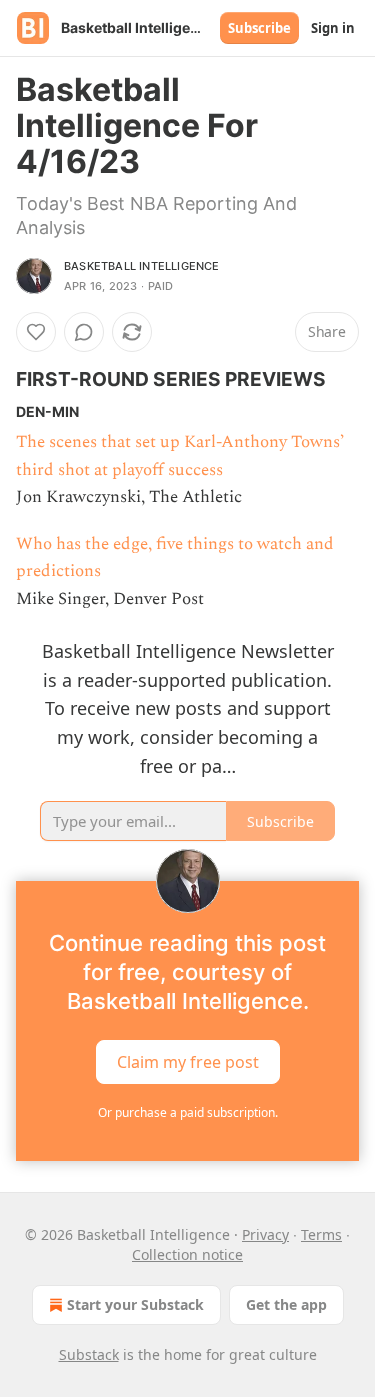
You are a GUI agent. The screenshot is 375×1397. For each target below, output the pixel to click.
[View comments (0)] (84, 332)
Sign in (333, 28)
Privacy (265, 1234)
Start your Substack (135, 1304)
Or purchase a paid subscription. (188, 1112)
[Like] (36, 332)
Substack (89, 1354)
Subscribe (259, 28)
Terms (321, 1234)
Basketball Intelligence (142, 266)
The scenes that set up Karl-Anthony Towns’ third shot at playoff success (180, 455)
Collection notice (187, 1254)
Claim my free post (188, 1061)
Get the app (286, 1304)
